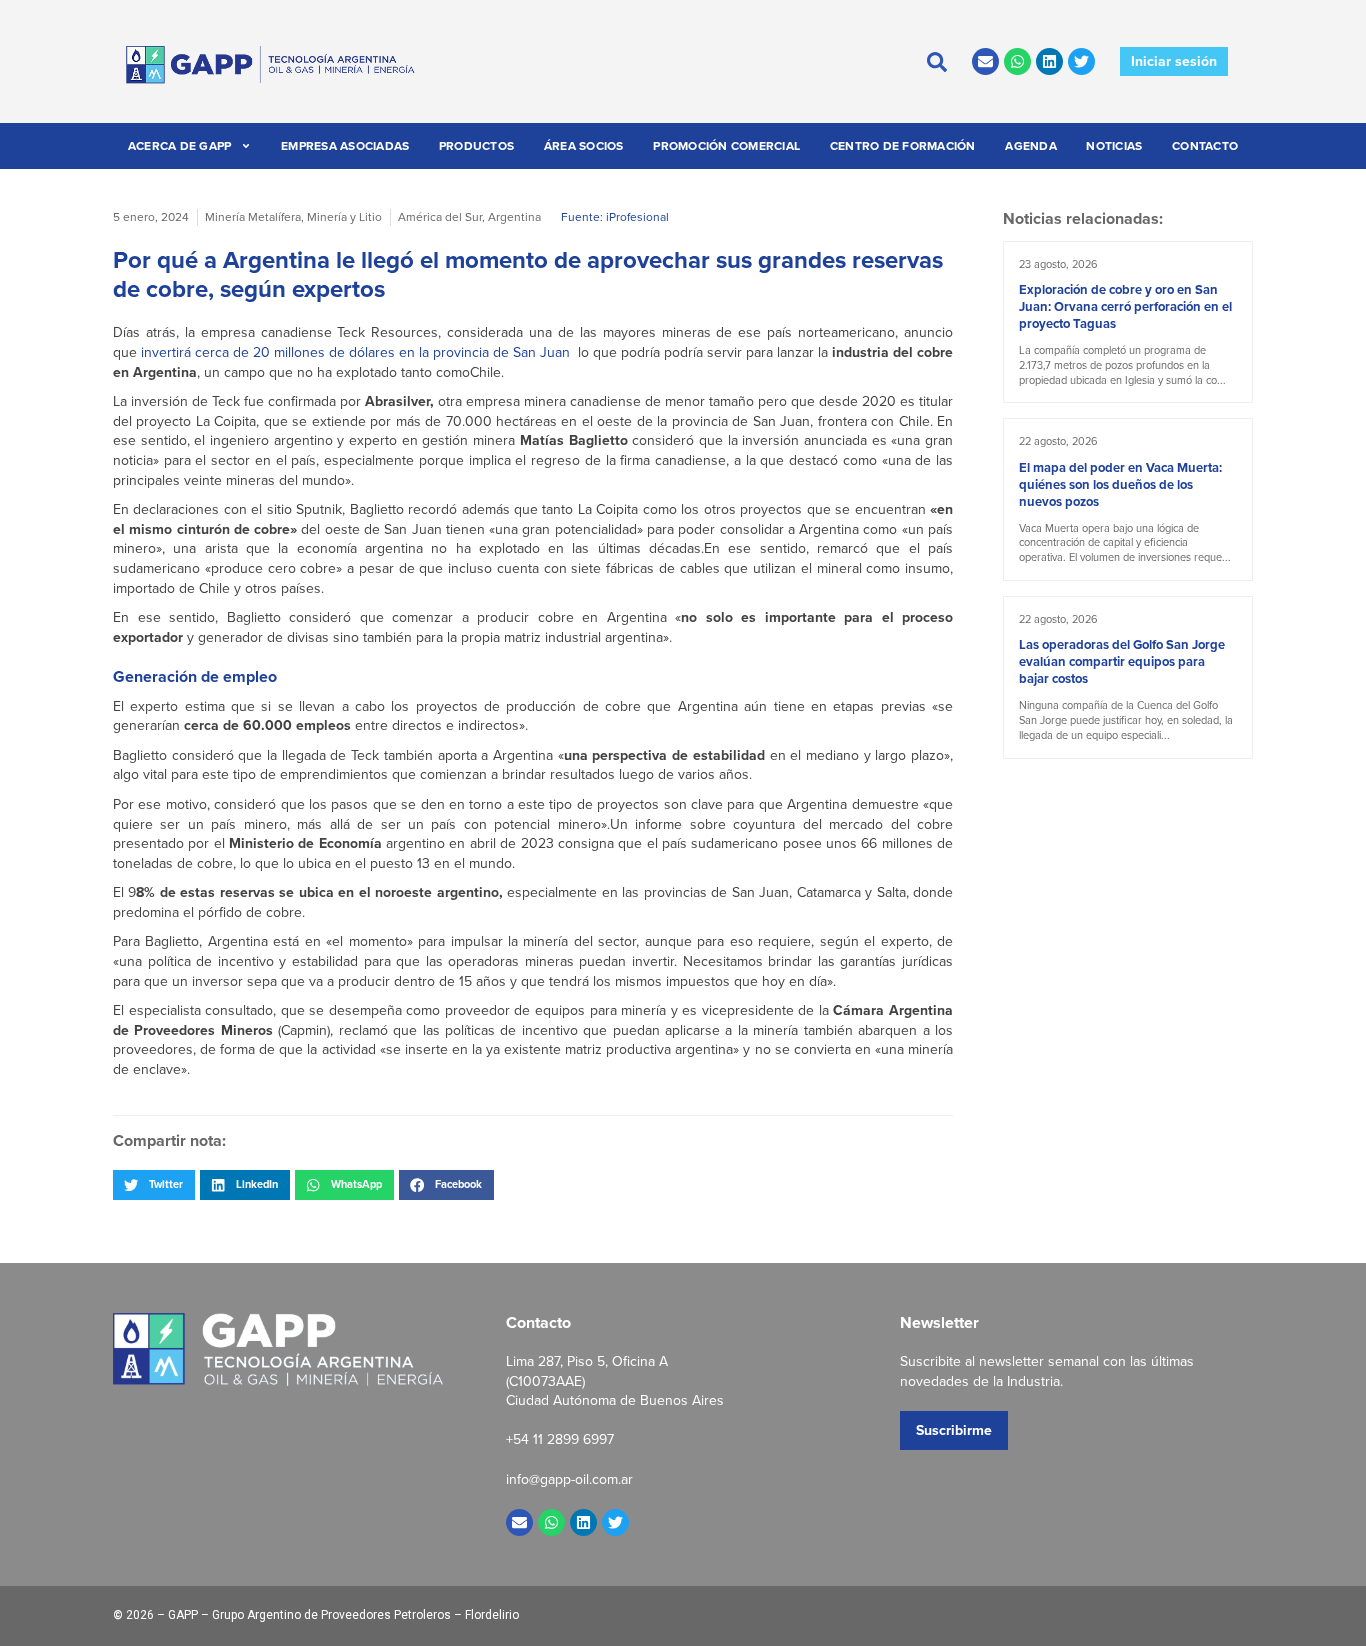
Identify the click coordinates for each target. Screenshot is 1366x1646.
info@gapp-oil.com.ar (569, 1479)
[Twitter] (1081, 61)
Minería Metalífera (253, 216)
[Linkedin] (1049, 61)
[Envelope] (985, 61)
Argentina (514, 216)
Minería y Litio (344, 216)
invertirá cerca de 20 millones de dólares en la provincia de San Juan (355, 352)
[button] (154, 1185)
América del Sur (440, 216)
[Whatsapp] (1017, 61)
